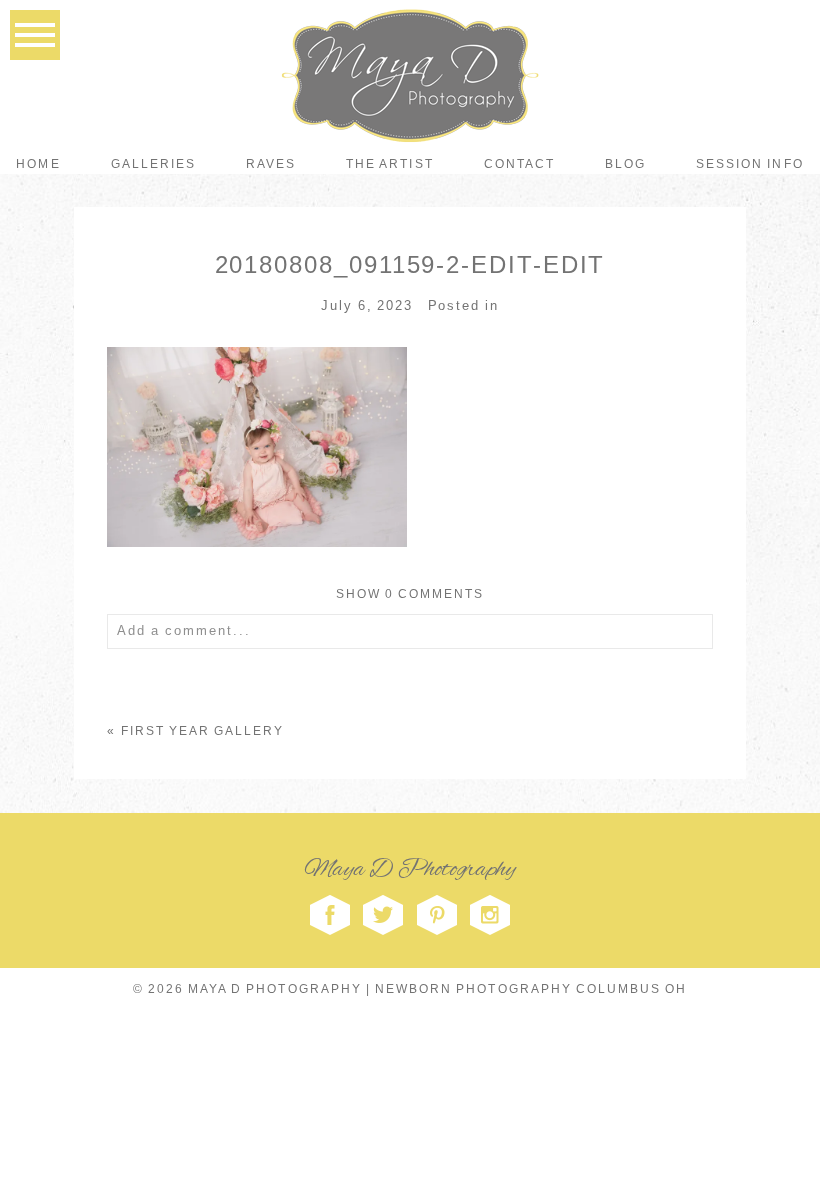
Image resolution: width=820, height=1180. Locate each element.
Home (38, 164)
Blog (625, 164)
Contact (519, 164)
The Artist (389, 164)
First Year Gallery (203, 731)
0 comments (410, 594)
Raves (271, 164)
